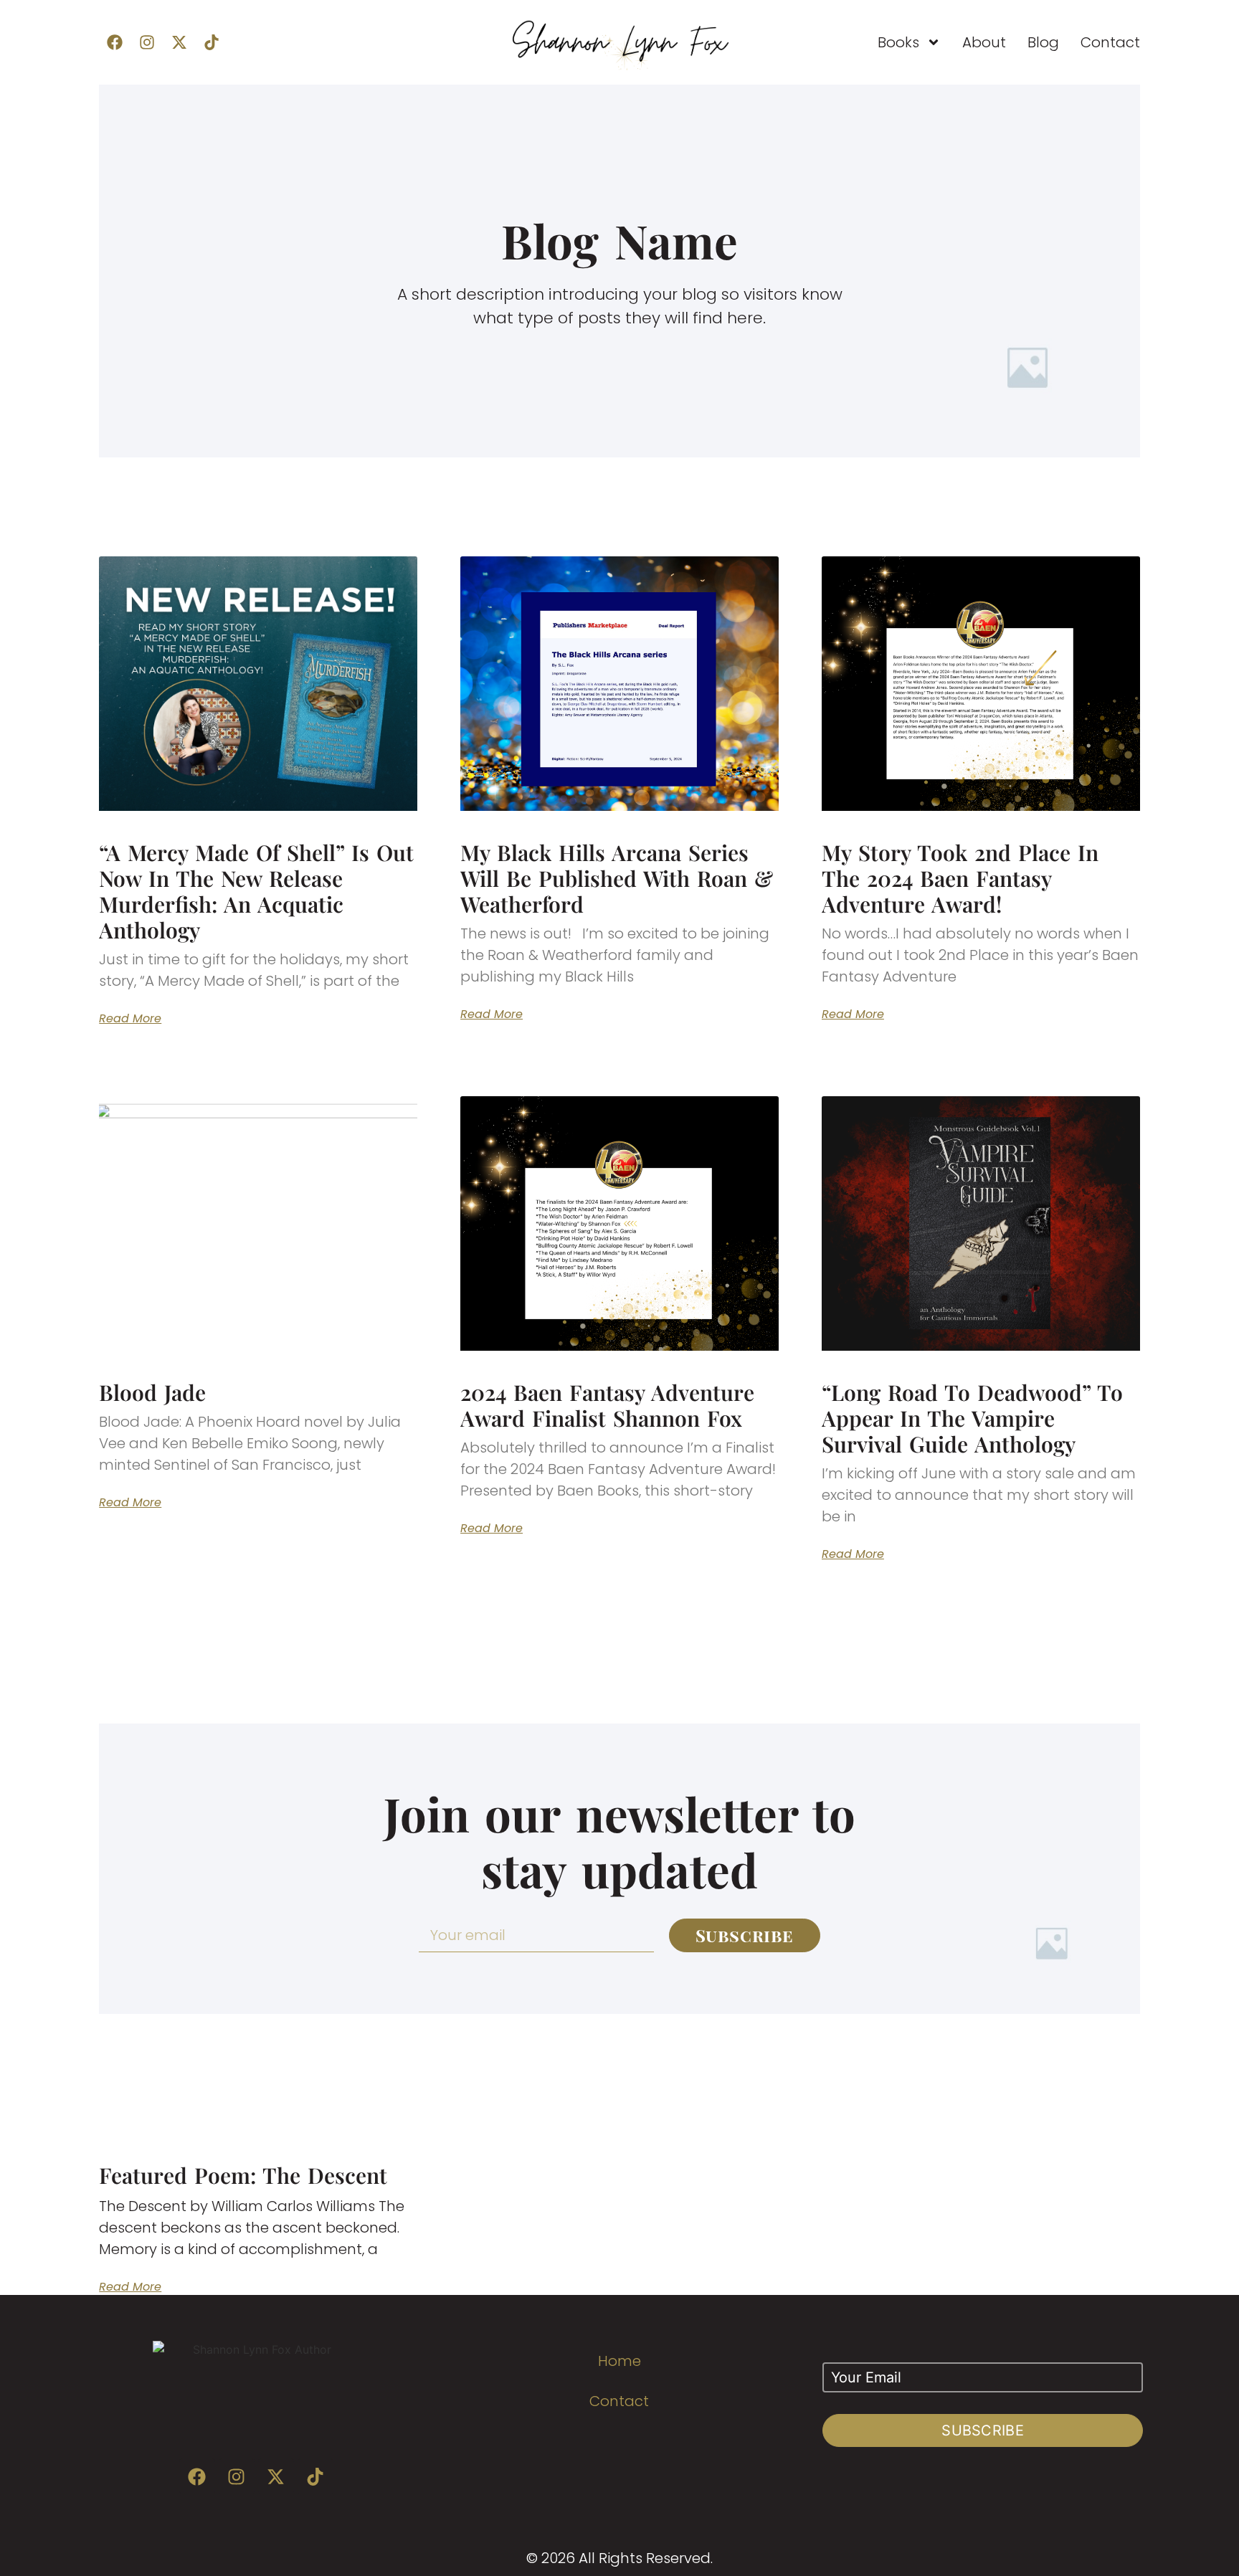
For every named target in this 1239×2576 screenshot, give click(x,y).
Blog (1043, 42)
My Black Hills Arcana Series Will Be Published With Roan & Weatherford (617, 878)
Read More (130, 1019)
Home (619, 2361)
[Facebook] (115, 42)
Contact (1110, 42)
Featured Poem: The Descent (243, 2175)
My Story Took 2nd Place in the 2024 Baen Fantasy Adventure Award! (960, 878)
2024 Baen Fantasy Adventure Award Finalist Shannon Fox (607, 1405)
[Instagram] (147, 42)
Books (898, 42)
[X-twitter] (179, 42)
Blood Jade (152, 1392)
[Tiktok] (212, 42)
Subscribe (983, 2430)
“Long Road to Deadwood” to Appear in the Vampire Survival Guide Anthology (972, 1418)
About (984, 42)
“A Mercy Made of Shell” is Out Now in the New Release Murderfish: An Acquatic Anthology (256, 891)
